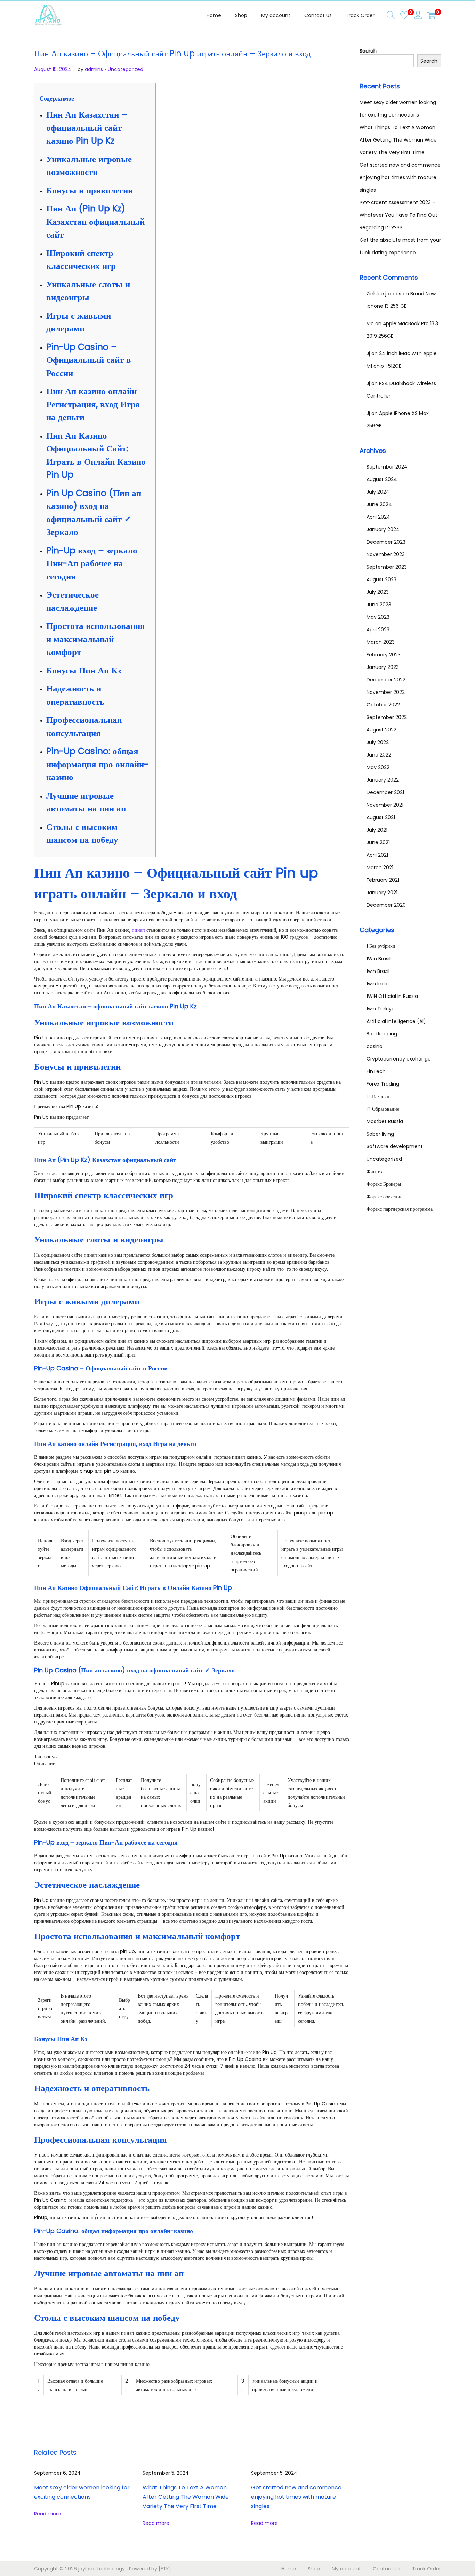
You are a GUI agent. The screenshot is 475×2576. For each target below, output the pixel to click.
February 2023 (384, 655)
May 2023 (378, 617)
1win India (378, 984)
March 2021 (380, 867)
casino (375, 1046)
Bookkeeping (382, 1034)
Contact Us (387, 2569)
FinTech (376, 1071)
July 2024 (378, 492)
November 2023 (386, 554)
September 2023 (387, 567)
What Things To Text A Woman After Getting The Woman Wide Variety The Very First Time (186, 2497)
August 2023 (381, 579)
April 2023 (378, 630)
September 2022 (387, 717)
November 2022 (386, 692)
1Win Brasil (379, 959)
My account (346, 2569)
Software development (395, 1146)
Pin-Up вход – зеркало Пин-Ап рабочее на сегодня (92, 563)
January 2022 (383, 780)
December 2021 (385, 792)
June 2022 (379, 755)
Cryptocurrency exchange (399, 1059)
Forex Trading (383, 1084)
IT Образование (383, 1109)
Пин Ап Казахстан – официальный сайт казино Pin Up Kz (87, 128)
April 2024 (378, 517)
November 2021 (385, 805)
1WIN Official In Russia (392, 996)
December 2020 (386, 905)
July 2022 (378, 742)
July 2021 (377, 830)
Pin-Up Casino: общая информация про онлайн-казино (97, 764)
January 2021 (382, 893)
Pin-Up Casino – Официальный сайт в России (89, 360)
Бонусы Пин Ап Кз (84, 670)
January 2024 (383, 529)
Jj (368, 353)
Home (289, 2569)
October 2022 (383, 705)
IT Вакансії (378, 1096)
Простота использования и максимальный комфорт (96, 639)
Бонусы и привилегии (90, 190)
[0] (404, 15)
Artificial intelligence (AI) (396, 1021)
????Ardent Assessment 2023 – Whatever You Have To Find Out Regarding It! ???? (398, 215)
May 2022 (378, 767)
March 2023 (381, 642)
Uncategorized (126, 69)
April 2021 (377, 855)
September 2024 (387, 467)
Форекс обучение (384, 1197)
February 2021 (383, 880)
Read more (47, 2514)
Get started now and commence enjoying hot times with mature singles (296, 2497)
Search (368, 51)
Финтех (375, 1171)
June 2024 (379, 504)
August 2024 (382, 479)
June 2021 (378, 842)
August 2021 (381, 817)
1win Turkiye (381, 1009)
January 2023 (383, 667)
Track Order (426, 2569)
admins (94, 69)
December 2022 (386, 680)
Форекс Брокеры (384, 1184)
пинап (138, 930)
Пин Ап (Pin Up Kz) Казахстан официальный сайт (95, 222)
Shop (314, 2569)
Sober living (380, 1134)
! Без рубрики (381, 946)
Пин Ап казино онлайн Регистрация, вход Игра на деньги (93, 404)
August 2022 (381, 730)
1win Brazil (378, 971)
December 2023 (386, 542)
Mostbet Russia (385, 1121)
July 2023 (378, 592)
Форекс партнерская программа (400, 1209)
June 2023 (379, 605)
